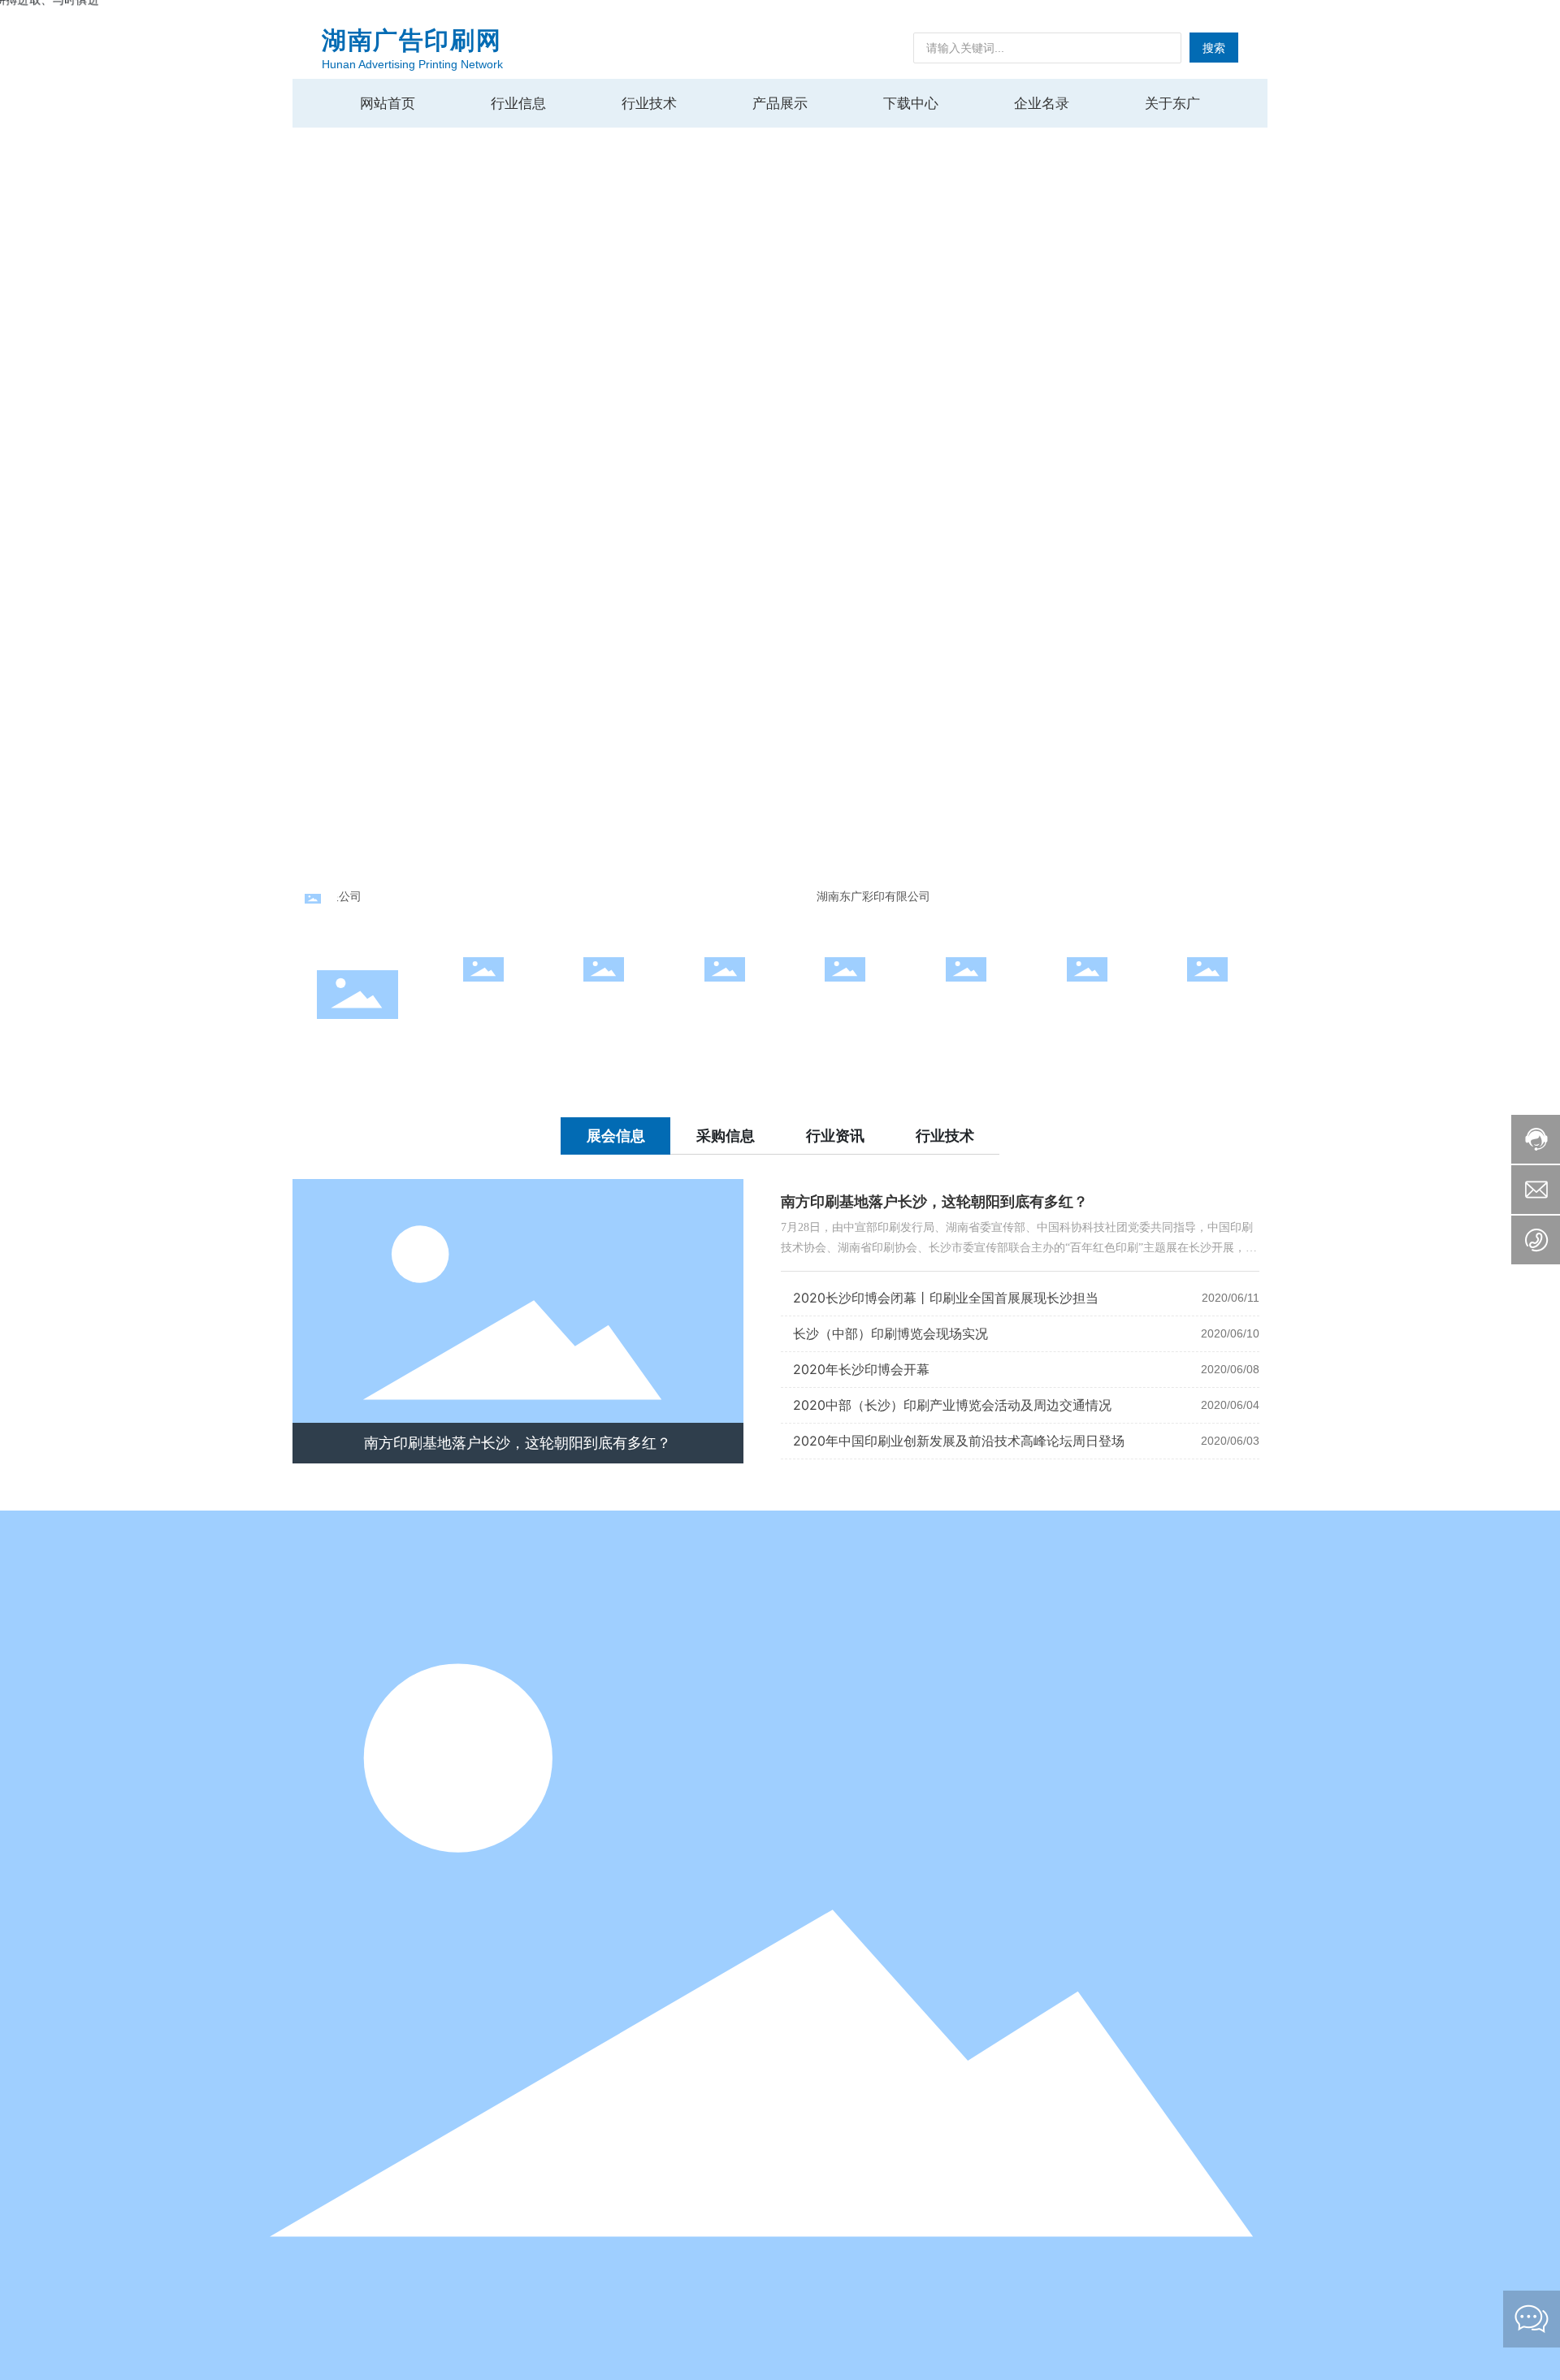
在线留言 (1207, 1002)
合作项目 (604, 1002)
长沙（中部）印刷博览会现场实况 (890, 1333)
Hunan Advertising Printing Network (412, 64)
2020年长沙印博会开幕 (861, 1369)
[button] (1519, 439)
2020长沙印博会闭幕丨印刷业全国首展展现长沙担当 (946, 1298)
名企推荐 (725, 1002)
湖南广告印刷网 (412, 40)
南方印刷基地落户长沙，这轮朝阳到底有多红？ (518, 1443)
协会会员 (845, 1002)
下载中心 (966, 1002)
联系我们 (1087, 1002)
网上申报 (483, 1002)
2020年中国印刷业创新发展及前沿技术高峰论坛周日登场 (959, 1441)
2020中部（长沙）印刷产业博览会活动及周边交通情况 (952, 1405)
